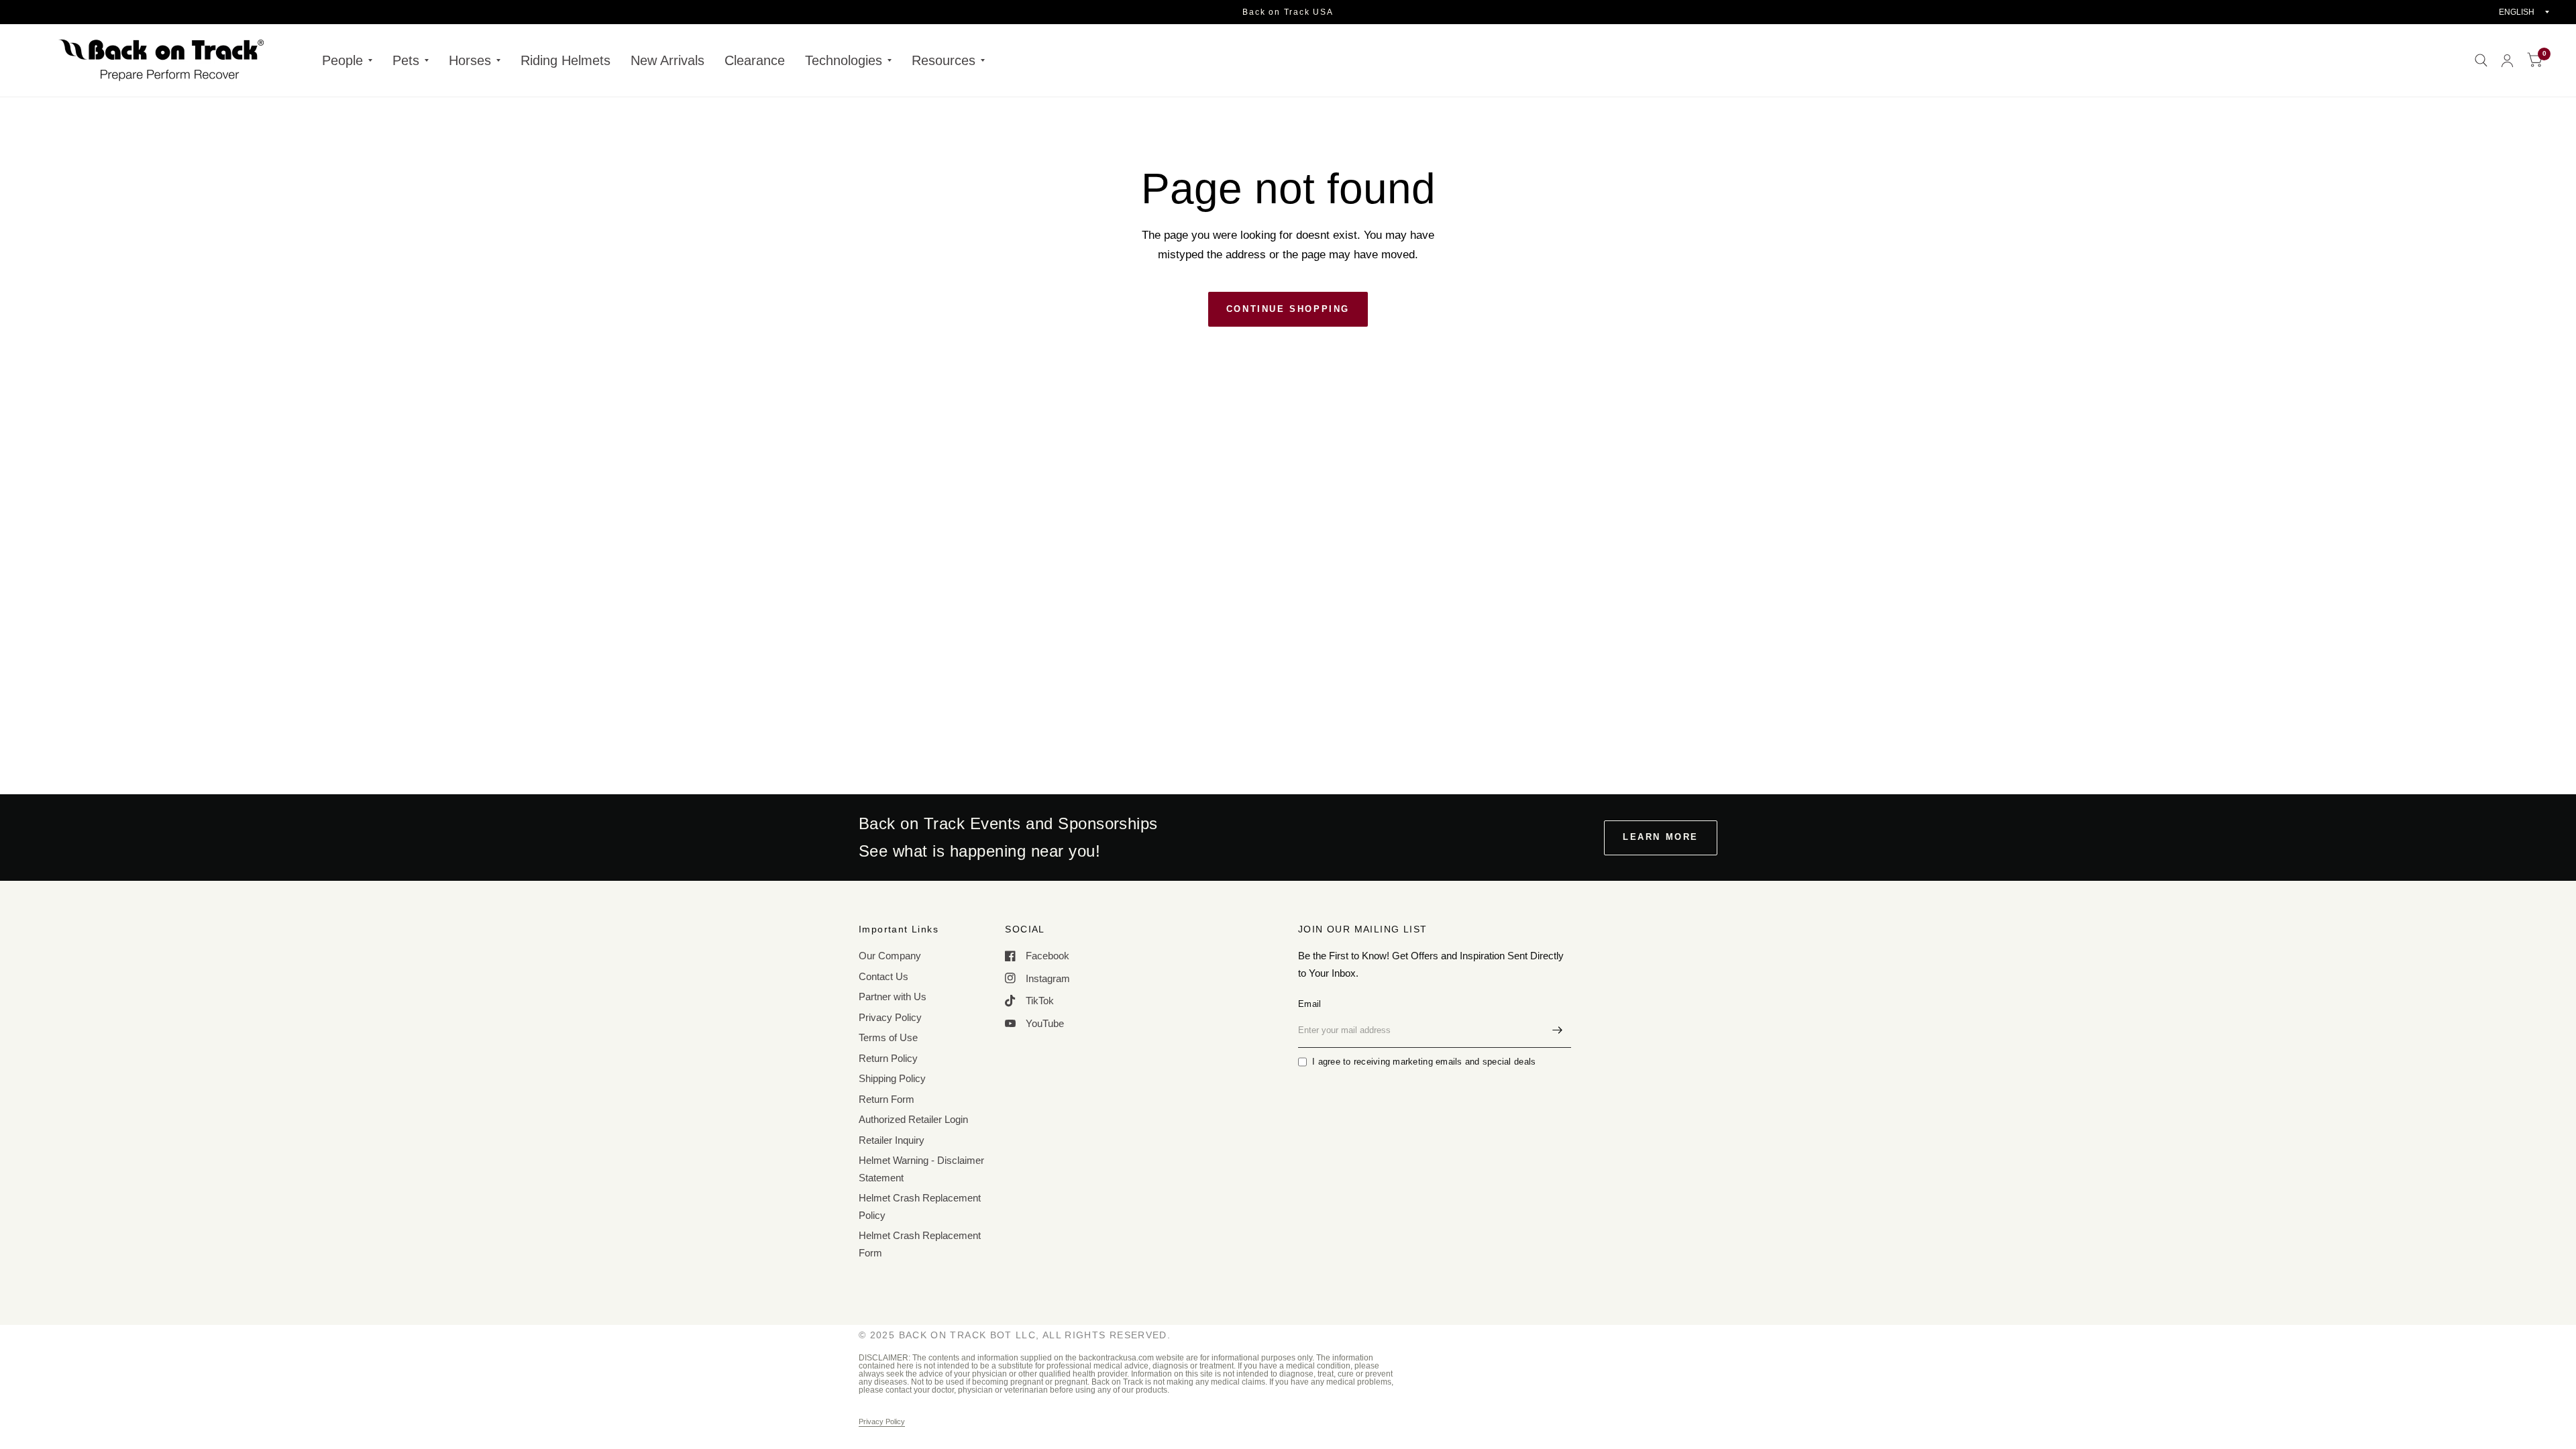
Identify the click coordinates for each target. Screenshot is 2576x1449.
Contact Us (883, 976)
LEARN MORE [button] (1661, 837)
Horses (470, 60)
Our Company (890, 956)
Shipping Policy (892, 1078)
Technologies (844, 60)
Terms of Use (888, 1037)
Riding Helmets (566, 60)
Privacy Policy (890, 1017)
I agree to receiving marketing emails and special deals (1424, 1062)
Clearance (755, 60)
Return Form (887, 1099)
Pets (406, 60)
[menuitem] (347, 60)
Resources (944, 60)
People (342, 60)
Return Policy (888, 1058)
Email (1309, 1004)
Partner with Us (893, 997)
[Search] (2481, 60)
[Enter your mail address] (1558, 1030)
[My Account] (2507, 60)
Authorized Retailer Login (913, 1119)
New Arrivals (667, 60)
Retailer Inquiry (892, 1140)
